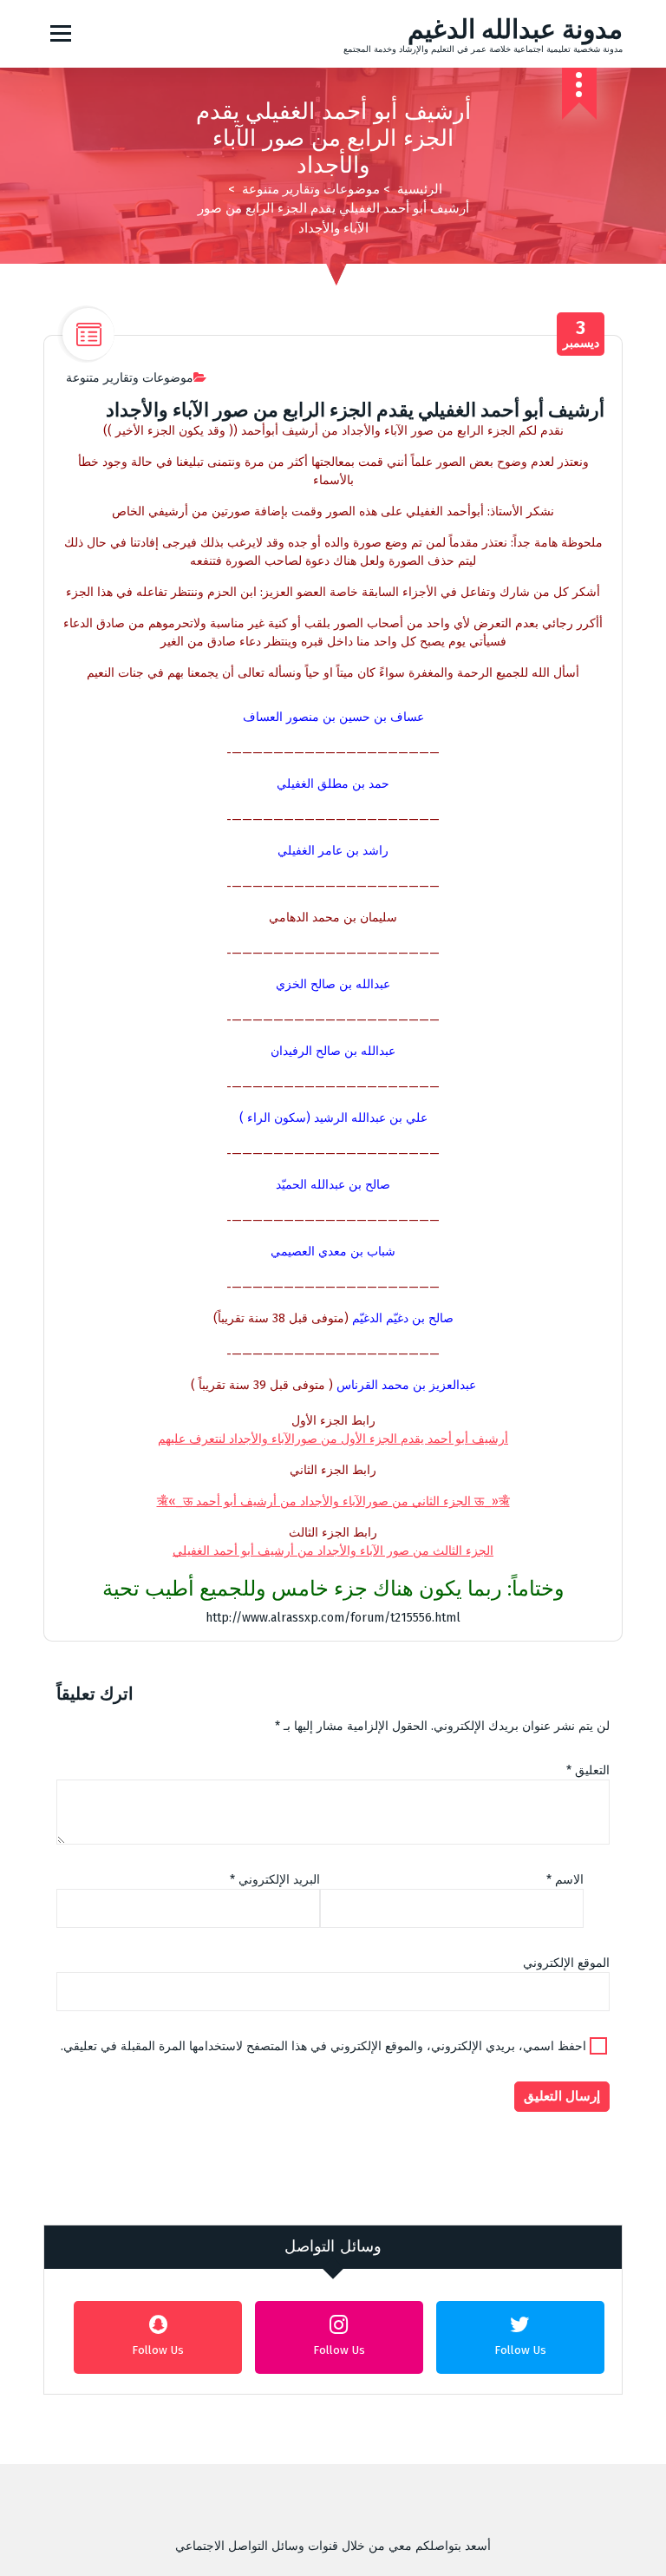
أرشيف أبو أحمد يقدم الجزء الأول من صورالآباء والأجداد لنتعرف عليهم (333, 1439)
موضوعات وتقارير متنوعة (311, 189)
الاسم (565, 1880)
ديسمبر (581, 334)
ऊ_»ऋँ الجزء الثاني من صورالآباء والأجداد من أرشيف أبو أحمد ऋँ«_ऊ (333, 1501)
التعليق (588, 1770)
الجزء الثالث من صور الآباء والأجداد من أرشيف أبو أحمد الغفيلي (333, 1551)
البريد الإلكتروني (275, 1880)
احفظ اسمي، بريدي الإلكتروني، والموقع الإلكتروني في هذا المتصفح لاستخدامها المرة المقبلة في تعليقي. (323, 2046)
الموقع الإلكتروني (566, 1963)
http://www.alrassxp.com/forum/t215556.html (333, 1618)
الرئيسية (420, 189)
